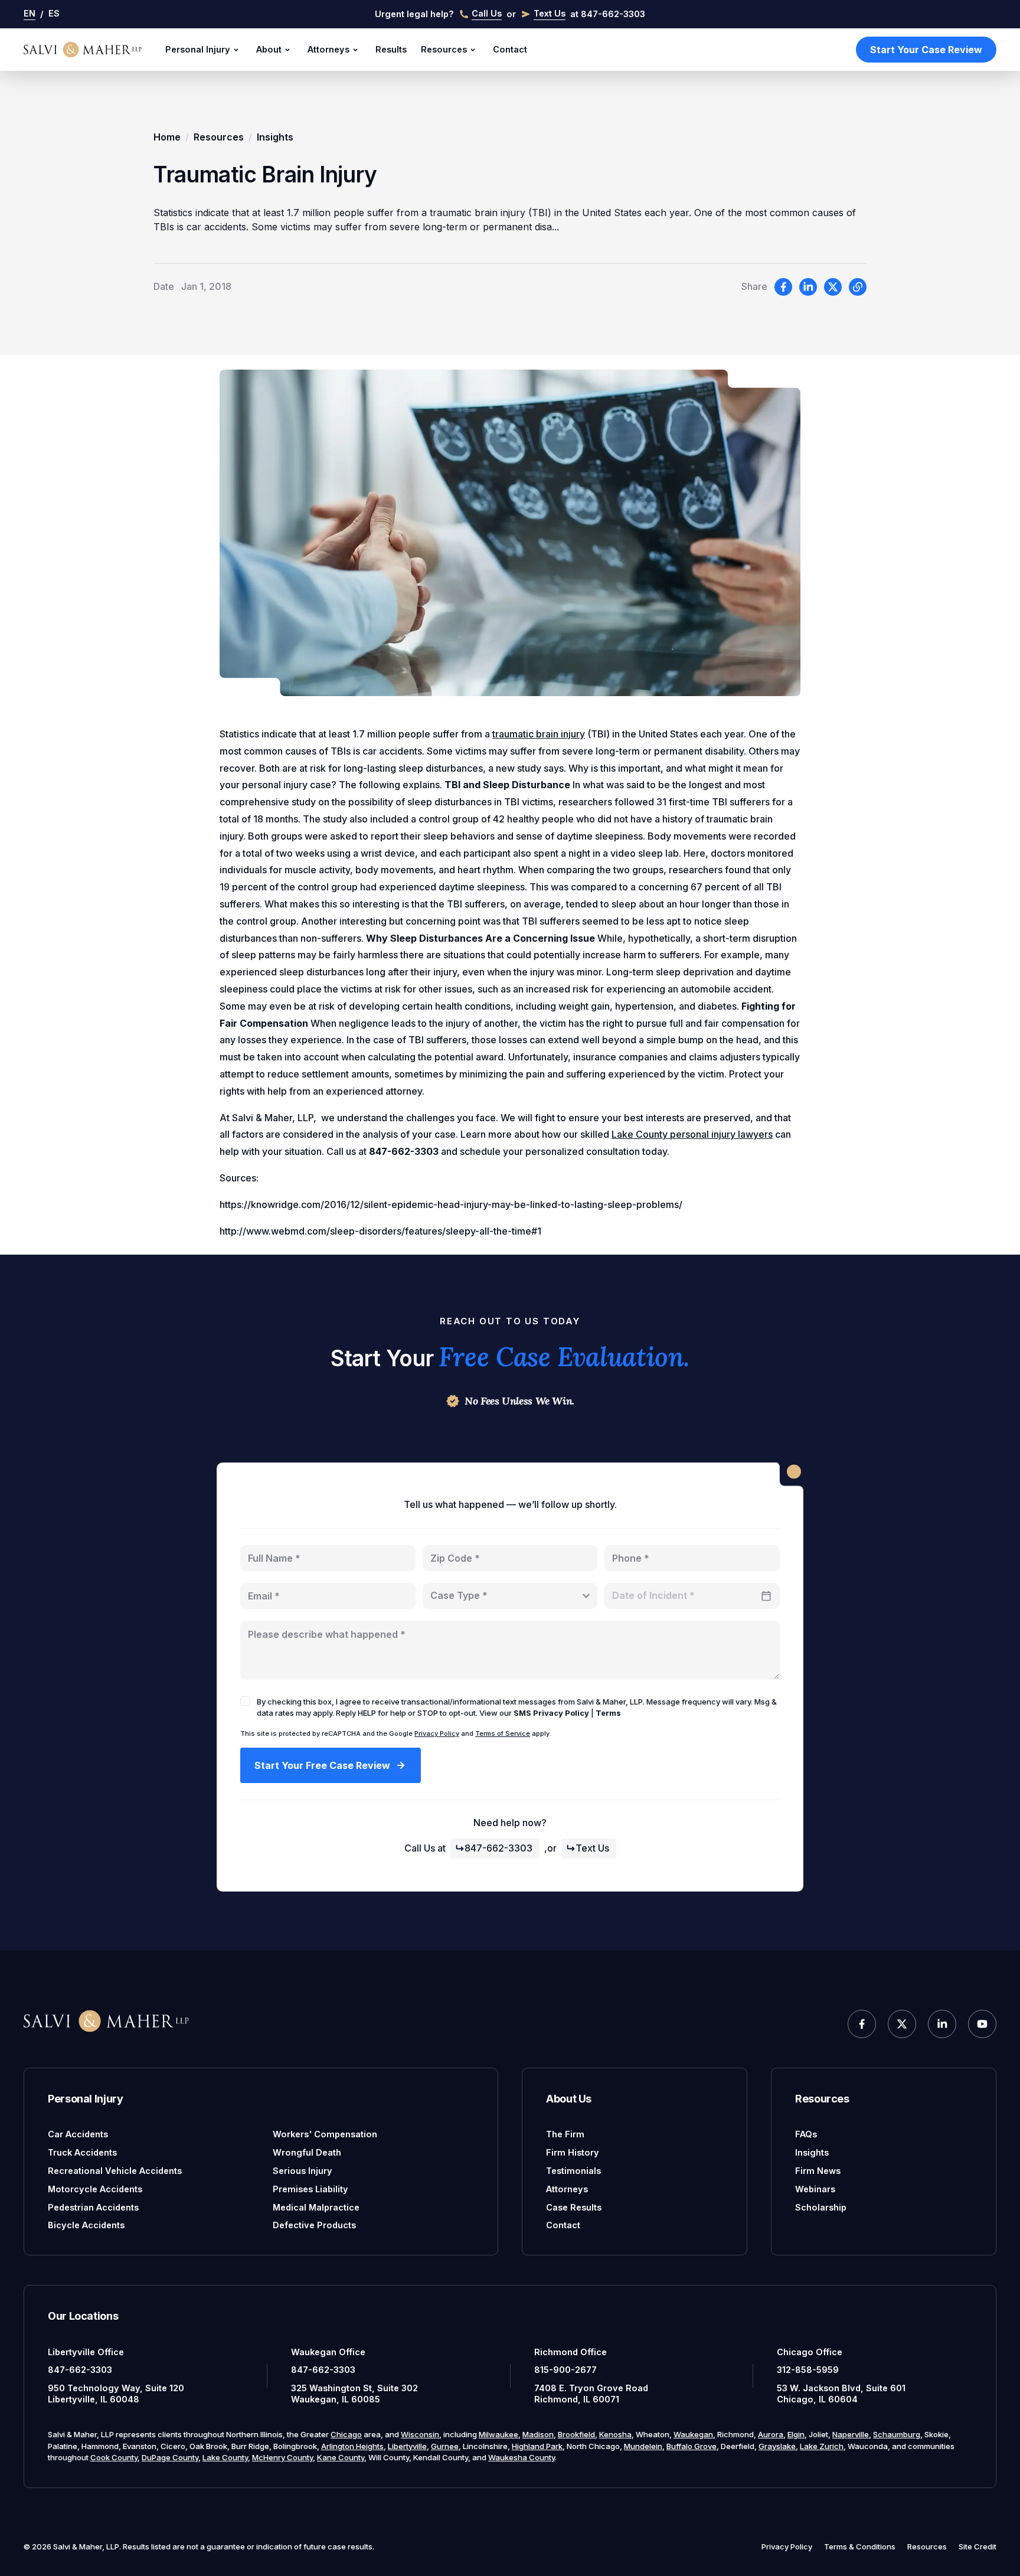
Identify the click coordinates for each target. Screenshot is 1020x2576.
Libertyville (407, 2446)
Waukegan (693, 2434)
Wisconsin (420, 2434)
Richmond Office (571, 2352)
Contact (510, 49)
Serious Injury (303, 2171)
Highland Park (537, 2446)
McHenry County (282, 2457)
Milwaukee (498, 2434)
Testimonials (573, 2171)
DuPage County (170, 2457)
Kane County (341, 2457)
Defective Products (314, 2225)
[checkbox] (245, 1701)
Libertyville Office (86, 2352)
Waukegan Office (328, 2352)
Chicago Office (810, 2352)
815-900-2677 (565, 2370)
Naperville (851, 2434)
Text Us (592, 1848)
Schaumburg (897, 2434)
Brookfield (576, 2434)
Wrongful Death (307, 2152)
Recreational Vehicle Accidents (115, 2171)
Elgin (796, 2434)
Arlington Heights (352, 2446)
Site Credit (977, 2546)
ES (54, 13)
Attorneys (328, 49)
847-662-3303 (498, 1848)
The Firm (565, 2134)
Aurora (771, 2434)
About (269, 49)
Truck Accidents (82, 2152)
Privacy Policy (437, 1733)
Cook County (114, 2457)
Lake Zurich (822, 2446)
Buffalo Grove (692, 2446)
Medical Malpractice (316, 2207)
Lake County (225, 2457)
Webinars (815, 2189)
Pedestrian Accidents (93, 2207)
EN (30, 13)
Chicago (346, 2434)
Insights (275, 137)
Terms (608, 1713)
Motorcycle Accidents (95, 2189)
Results (391, 49)
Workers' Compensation (325, 2134)
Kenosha (615, 2434)
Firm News (818, 2171)
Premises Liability (310, 2189)
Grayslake (777, 2446)
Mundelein (643, 2446)
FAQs (806, 2134)
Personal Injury (198, 49)
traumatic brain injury (539, 734)
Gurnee (445, 2446)
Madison (538, 2434)
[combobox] (510, 1596)
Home (167, 137)
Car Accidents (78, 2134)
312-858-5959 (808, 2370)
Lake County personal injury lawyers (692, 1134)
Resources (444, 49)
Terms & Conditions (860, 2546)
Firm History (573, 2152)
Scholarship (821, 2207)
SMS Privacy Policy (551, 1713)
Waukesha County (522, 2457)
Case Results (574, 2207)
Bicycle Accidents (86, 2225)
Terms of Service (503, 1733)
